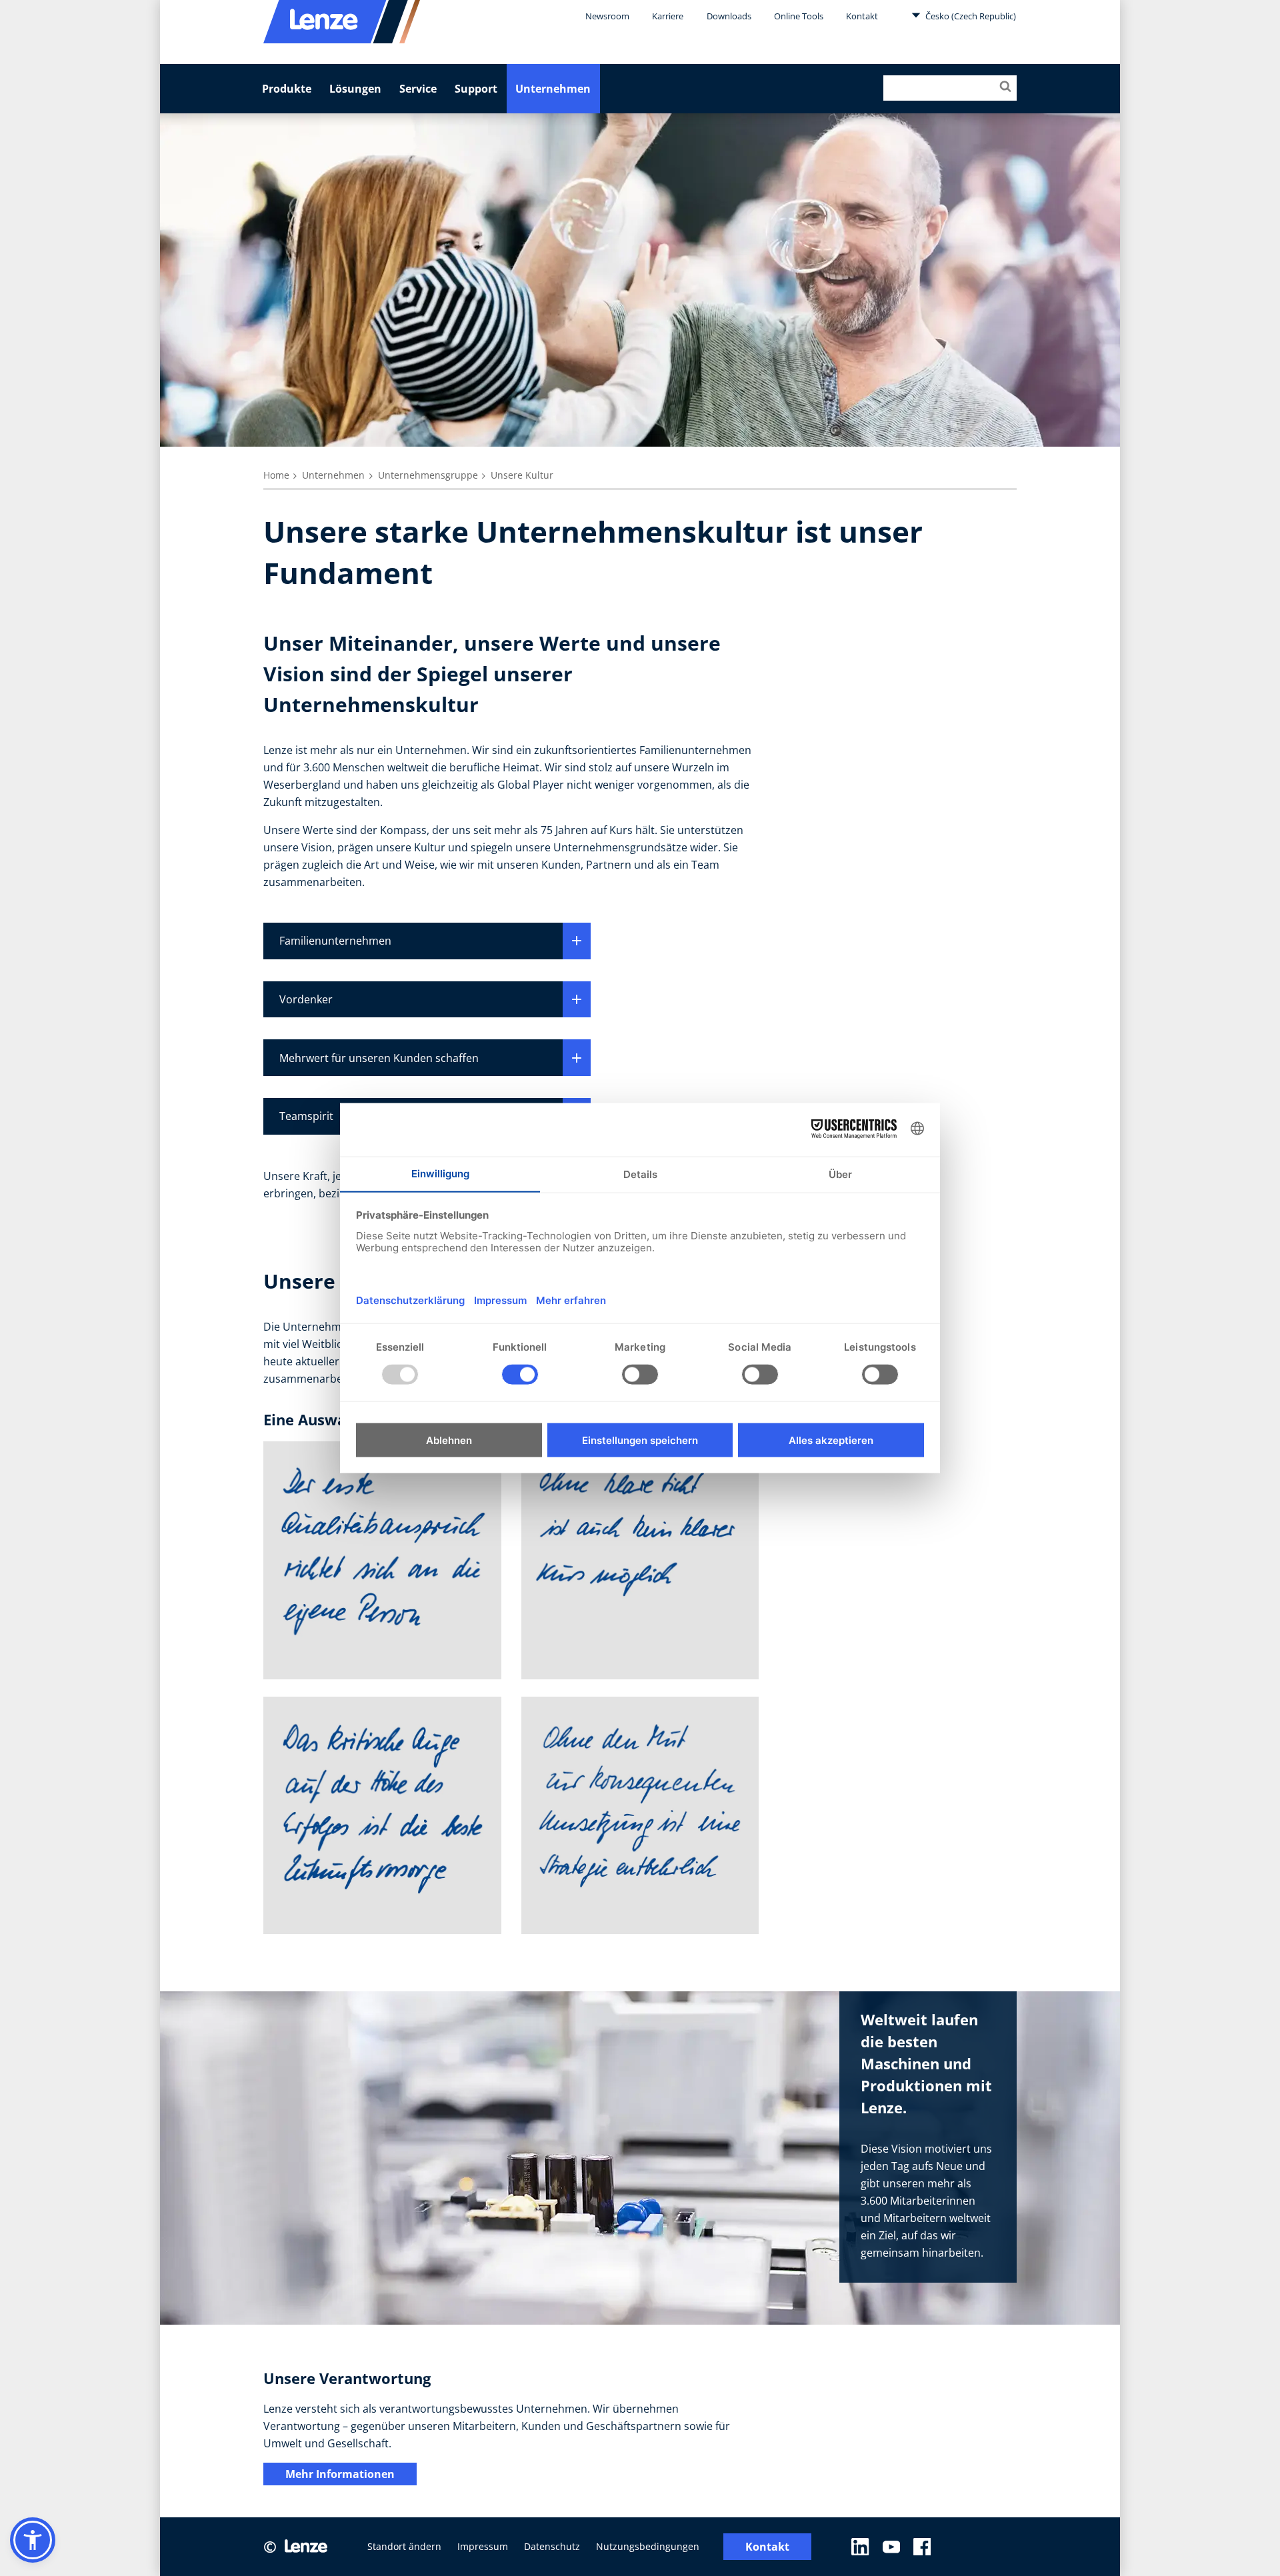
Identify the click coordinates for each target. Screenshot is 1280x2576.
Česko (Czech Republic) (970, 16)
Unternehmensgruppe (428, 475)
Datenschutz (552, 2546)
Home (276, 475)
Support (476, 89)
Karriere (668, 16)
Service (418, 89)
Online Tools (799, 16)
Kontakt (862, 16)
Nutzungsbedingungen (648, 2546)
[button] (33, 2540)
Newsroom (607, 16)
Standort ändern (404, 2546)
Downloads (729, 16)
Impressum (483, 2546)
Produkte (287, 89)
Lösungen (355, 89)
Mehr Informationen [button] (340, 2474)
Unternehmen (553, 89)
